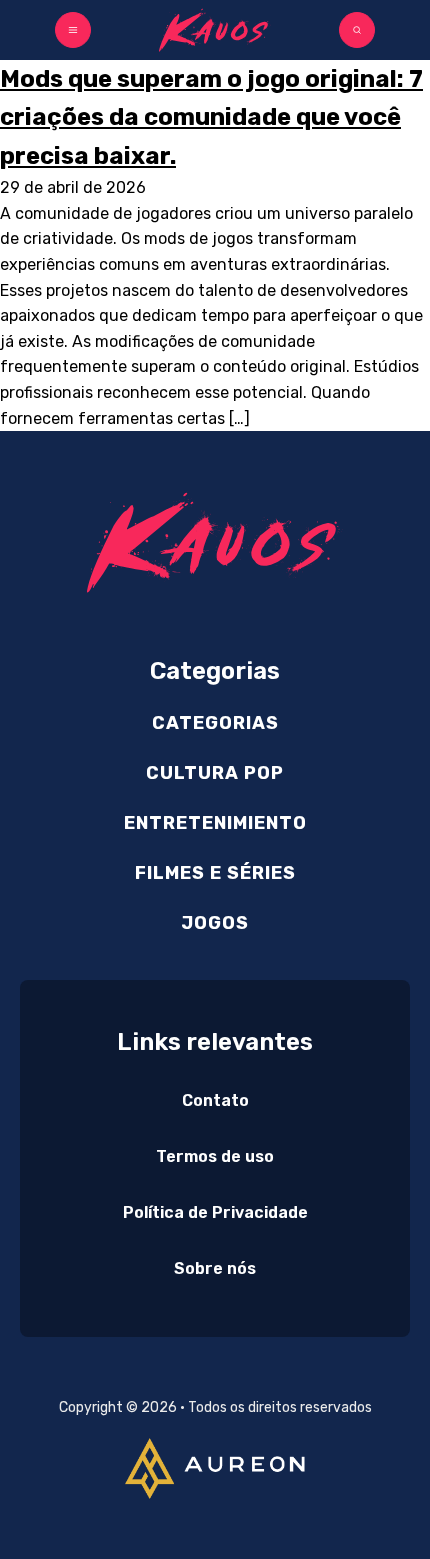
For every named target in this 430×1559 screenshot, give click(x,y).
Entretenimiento (215, 823)
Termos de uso (215, 1156)
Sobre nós (215, 1268)
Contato (215, 1100)
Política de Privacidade (215, 1212)
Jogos (215, 923)
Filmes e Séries (215, 873)
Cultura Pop (215, 773)
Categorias (215, 723)
